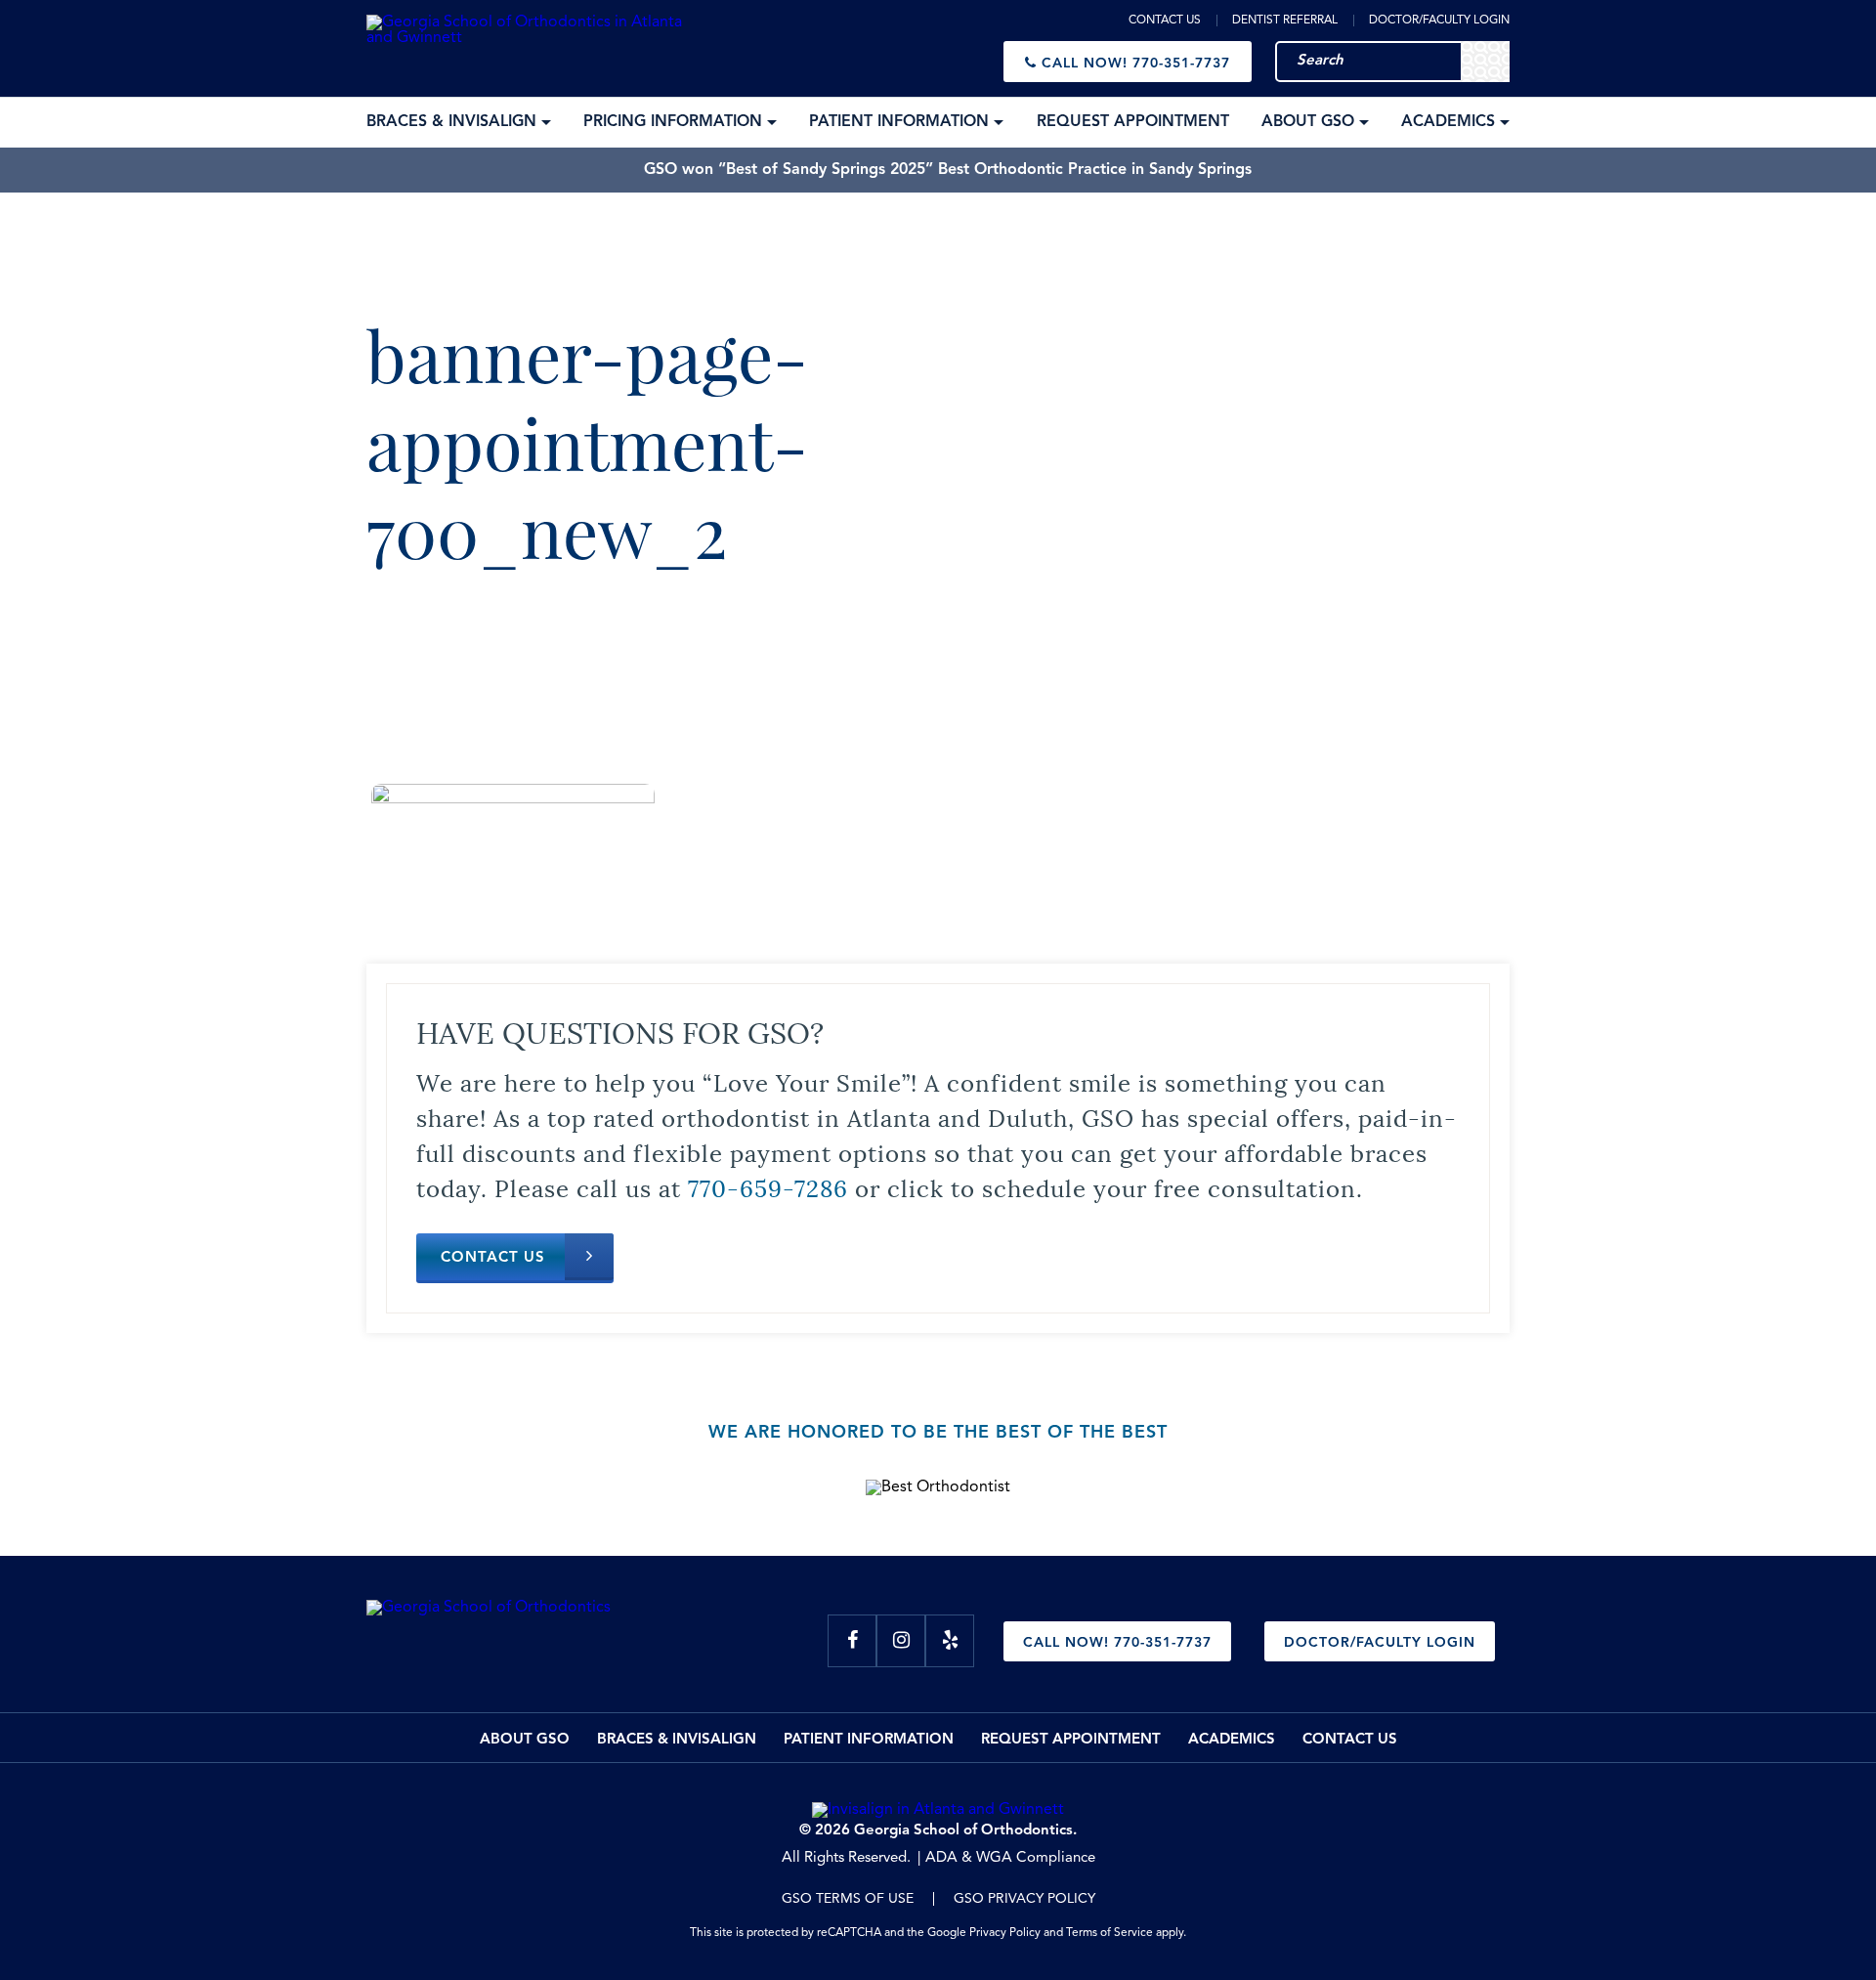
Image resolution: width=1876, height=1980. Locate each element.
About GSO (525, 1740)
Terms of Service (1109, 1933)
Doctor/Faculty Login (1439, 21)
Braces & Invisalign (677, 1740)
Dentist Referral (1285, 21)
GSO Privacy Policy (1024, 1899)
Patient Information (869, 1740)
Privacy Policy (1005, 1933)
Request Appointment (1071, 1740)
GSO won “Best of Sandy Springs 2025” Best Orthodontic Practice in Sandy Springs (948, 170)
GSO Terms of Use (848, 1899)
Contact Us (1165, 21)
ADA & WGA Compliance (1010, 1858)
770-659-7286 (768, 1186)
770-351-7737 (1136, 64)
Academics (1232, 1740)
